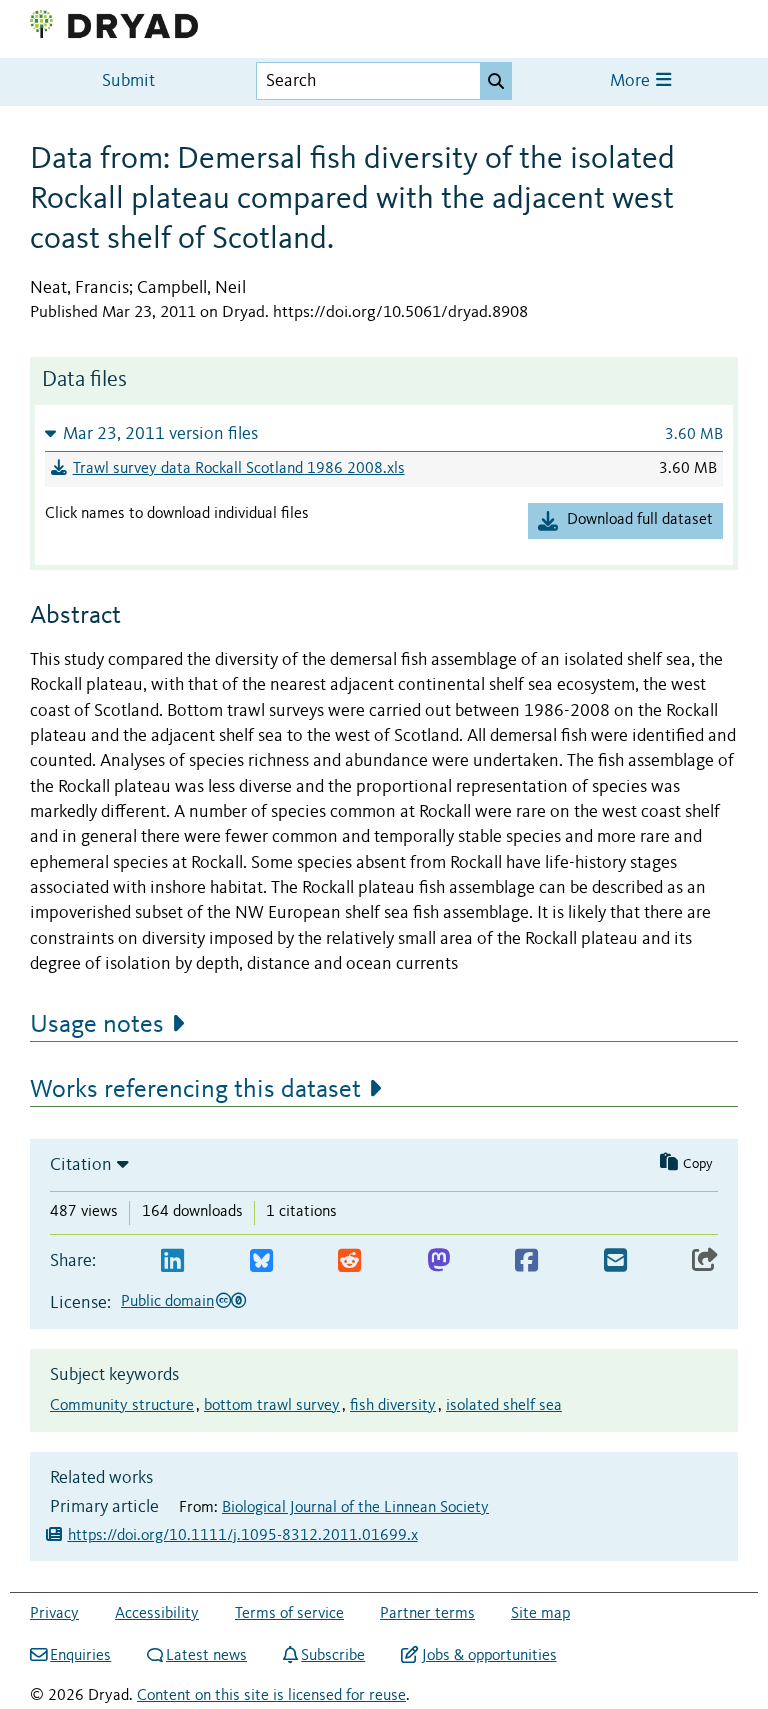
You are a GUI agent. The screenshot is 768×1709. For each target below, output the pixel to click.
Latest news (206, 1656)
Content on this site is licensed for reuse (271, 1696)
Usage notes (97, 1025)
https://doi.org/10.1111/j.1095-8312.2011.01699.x (243, 1536)
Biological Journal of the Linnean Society (355, 1508)
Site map (540, 1614)
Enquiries (80, 1656)
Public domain (167, 1302)
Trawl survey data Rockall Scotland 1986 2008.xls (239, 469)
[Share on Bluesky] (261, 1261)
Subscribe (333, 1656)
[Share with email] (615, 1261)
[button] (384, 433)
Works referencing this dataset (195, 1090)
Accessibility (157, 1614)
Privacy (54, 1614)
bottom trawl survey (272, 1406)
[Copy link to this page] (705, 1261)
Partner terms (427, 1614)
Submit (128, 81)
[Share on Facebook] (526, 1261)
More (632, 81)
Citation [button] (81, 1165)
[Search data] (496, 81)
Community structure (122, 1406)
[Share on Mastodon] (438, 1261)
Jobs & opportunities (489, 1656)
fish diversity (393, 1406)
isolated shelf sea (504, 1406)
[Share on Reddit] (349, 1261)
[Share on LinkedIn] (172, 1261)
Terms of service (289, 1614)
